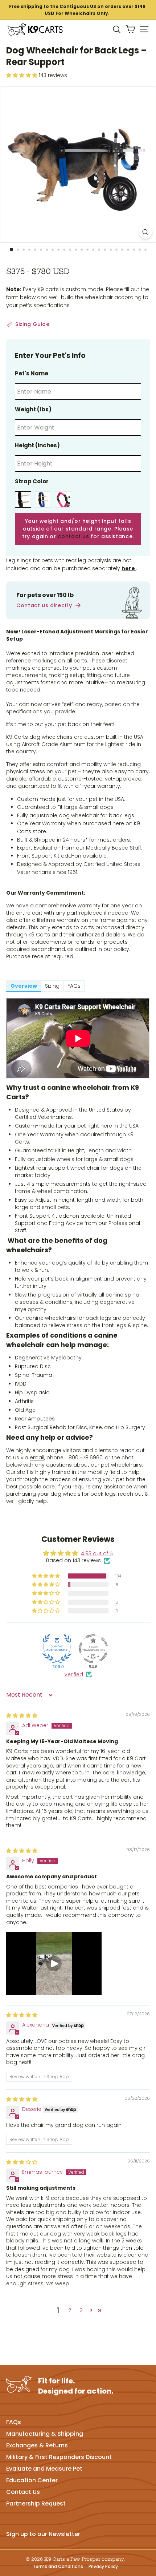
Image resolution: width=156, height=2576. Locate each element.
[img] (22, 1716)
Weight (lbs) (33, 409)
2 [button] (70, 2310)
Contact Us (23, 2492)
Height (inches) (37, 445)
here (129, 568)
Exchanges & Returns (37, 2445)
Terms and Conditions (58, 2567)
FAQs (14, 2422)
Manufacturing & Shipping (45, 2434)
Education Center (32, 2480)
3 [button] (81, 2310)
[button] (46, 1576)
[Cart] (130, 29)
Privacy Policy (103, 2567)
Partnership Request (36, 2504)
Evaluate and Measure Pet (44, 2469)
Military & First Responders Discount (59, 2457)
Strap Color (32, 481)
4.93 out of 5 (97, 1553)
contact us (73, 536)
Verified (74, 1675)
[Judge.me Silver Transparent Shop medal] (93, 1649)
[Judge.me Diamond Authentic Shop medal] (57, 1649)
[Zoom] (145, 232)
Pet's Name (32, 373)
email (37, 1458)
